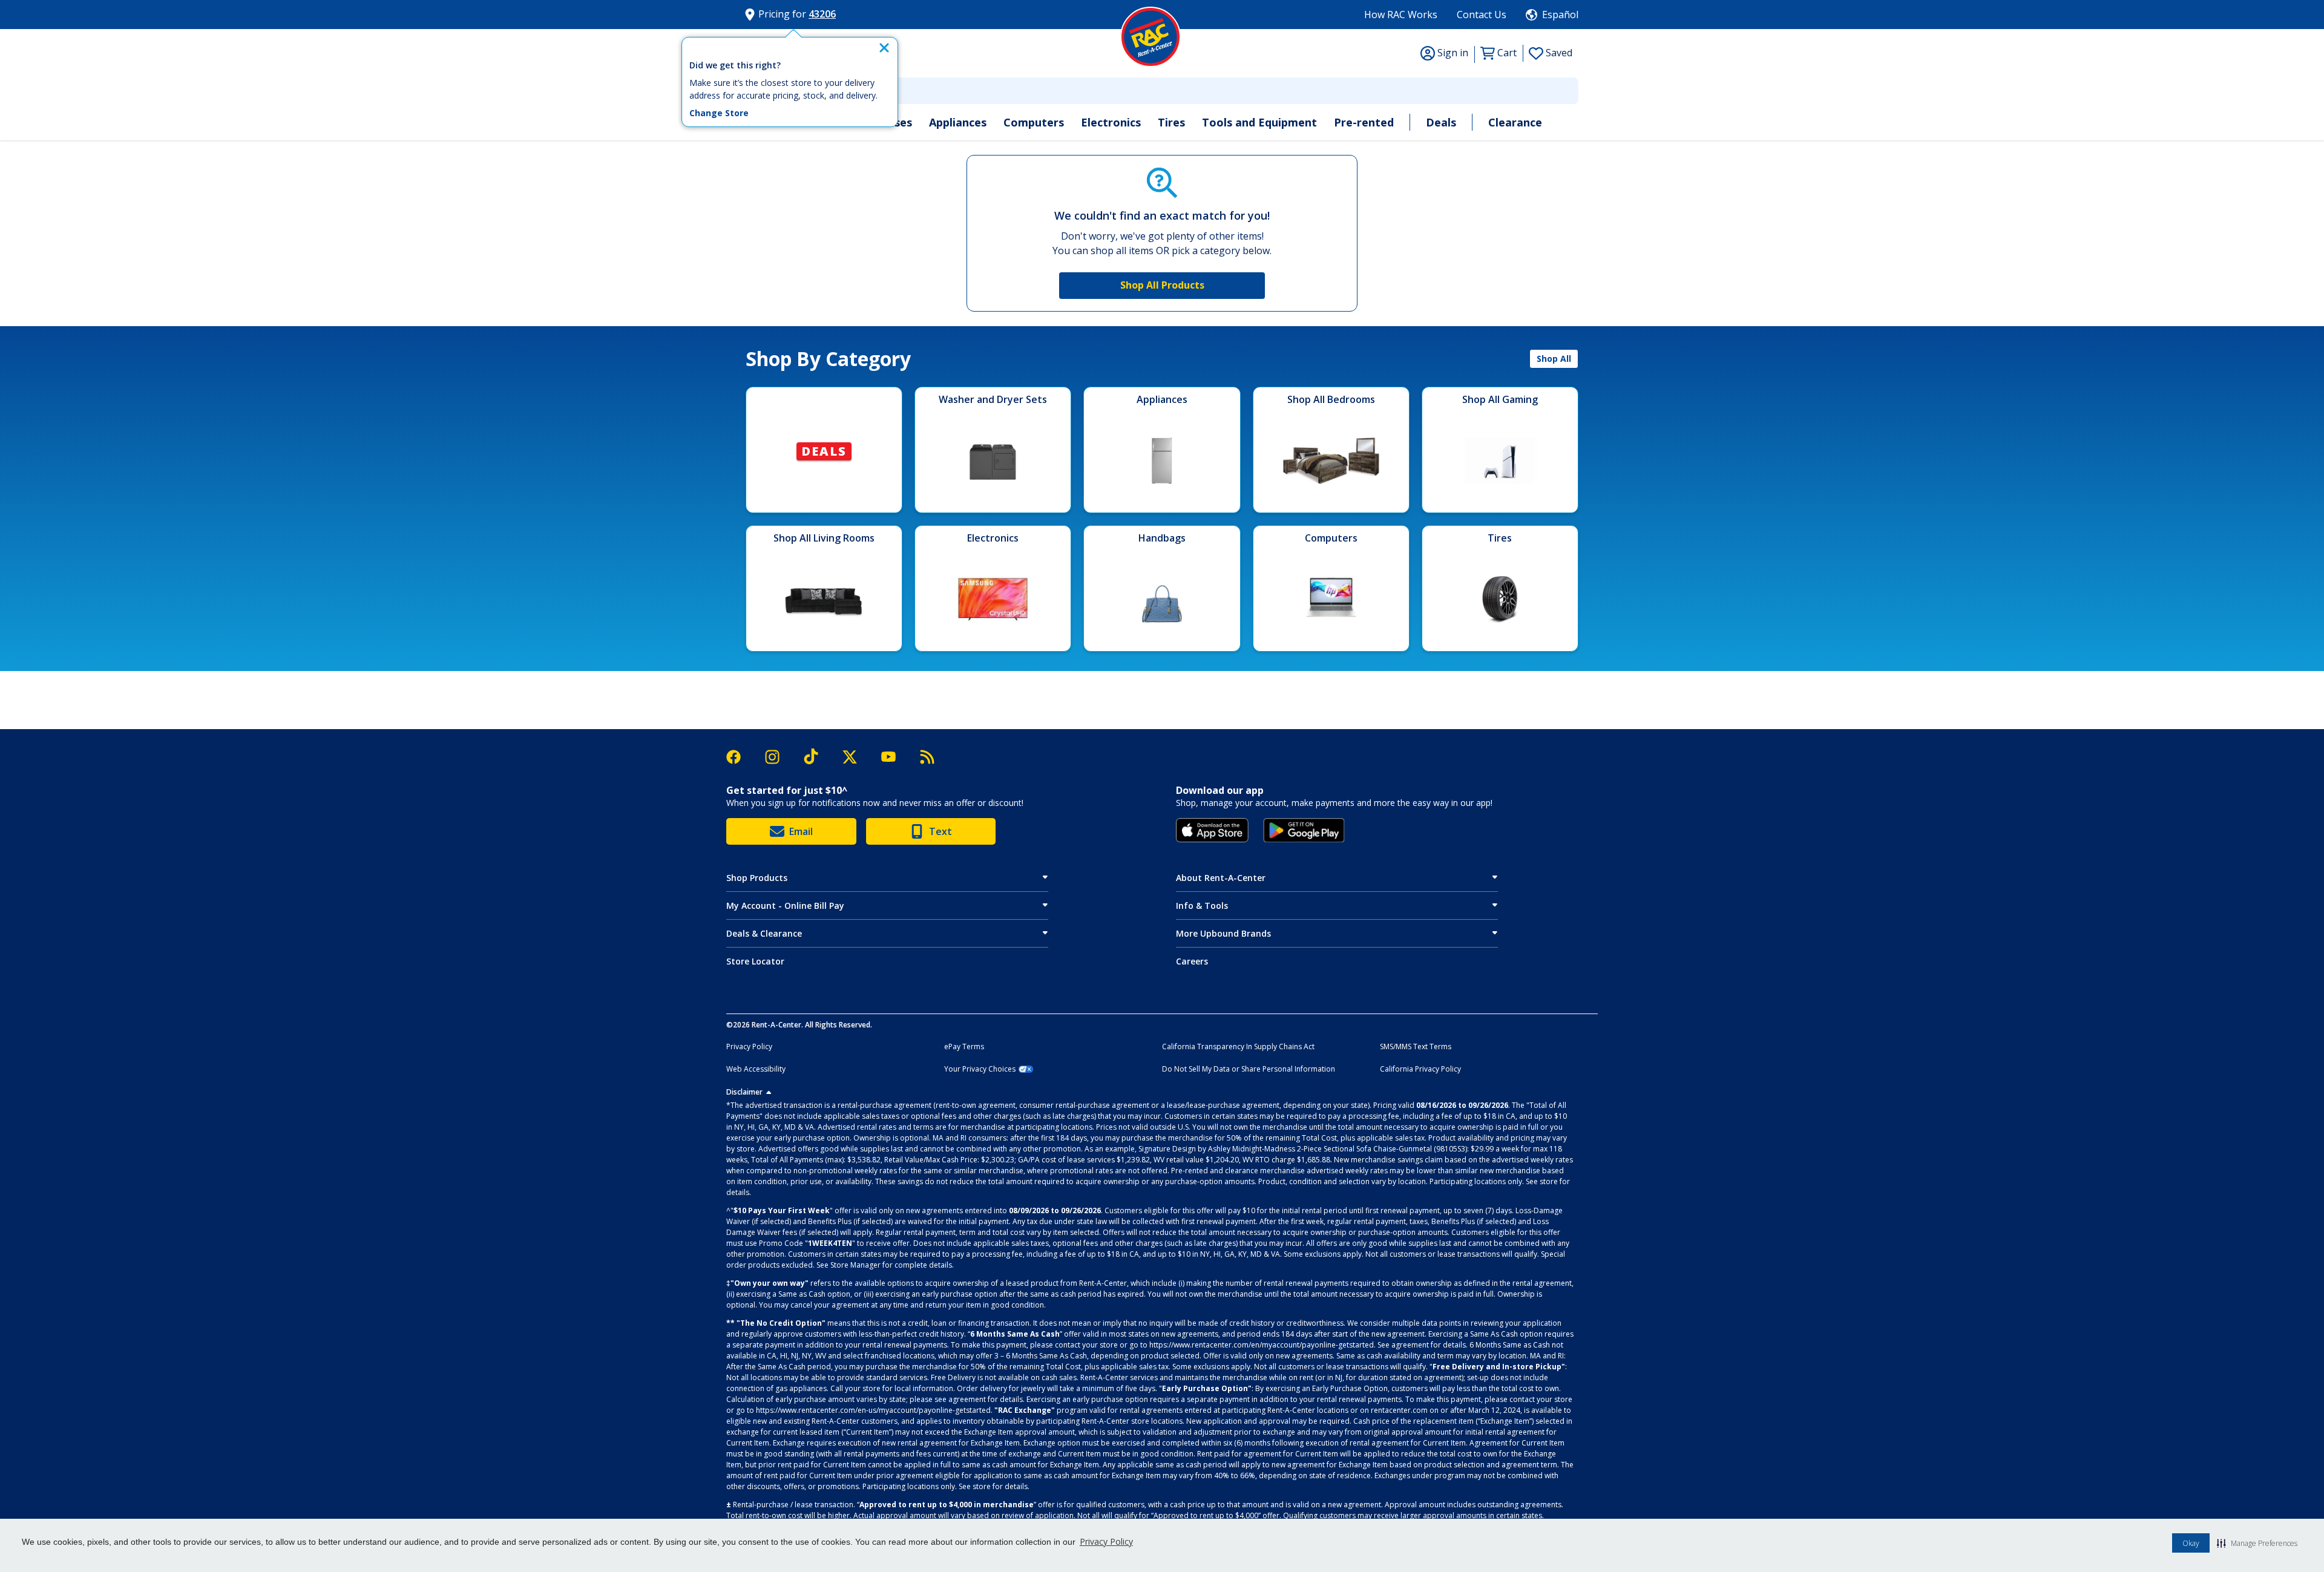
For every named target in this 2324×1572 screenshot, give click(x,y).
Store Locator (755, 961)
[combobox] (1162, 91)
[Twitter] (856, 757)
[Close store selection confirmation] (884, 48)
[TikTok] (817, 757)
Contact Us (1482, 15)
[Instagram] (778, 757)
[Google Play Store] (1304, 830)
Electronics (1111, 122)
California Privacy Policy (1420, 1069)
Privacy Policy (1106, 1541)
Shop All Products (1162, 285)
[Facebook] (740, 757)
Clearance (1515, 122)
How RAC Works (1401, 15)
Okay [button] (2191, 1543)
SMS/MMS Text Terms (1416, 1047)
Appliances (958, 122)
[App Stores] (1212, 830)
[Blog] (927, 757)
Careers (1192, 961)
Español (1560, 15)
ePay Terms (964, 1047)
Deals (1441, 122)
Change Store (719, 113)
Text (940, 831)
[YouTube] (894, 757)
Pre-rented (1364, 122)
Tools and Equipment (1259, 122)
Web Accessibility (756, 1069)
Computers (1034, 122)
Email (801, 831)
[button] (2257, 1543)
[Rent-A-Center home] (1151, 37)
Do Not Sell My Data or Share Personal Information (1249, 1069)
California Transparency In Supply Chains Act (1238, 1047)
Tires (1171, 122)
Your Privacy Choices (980, 1069)
